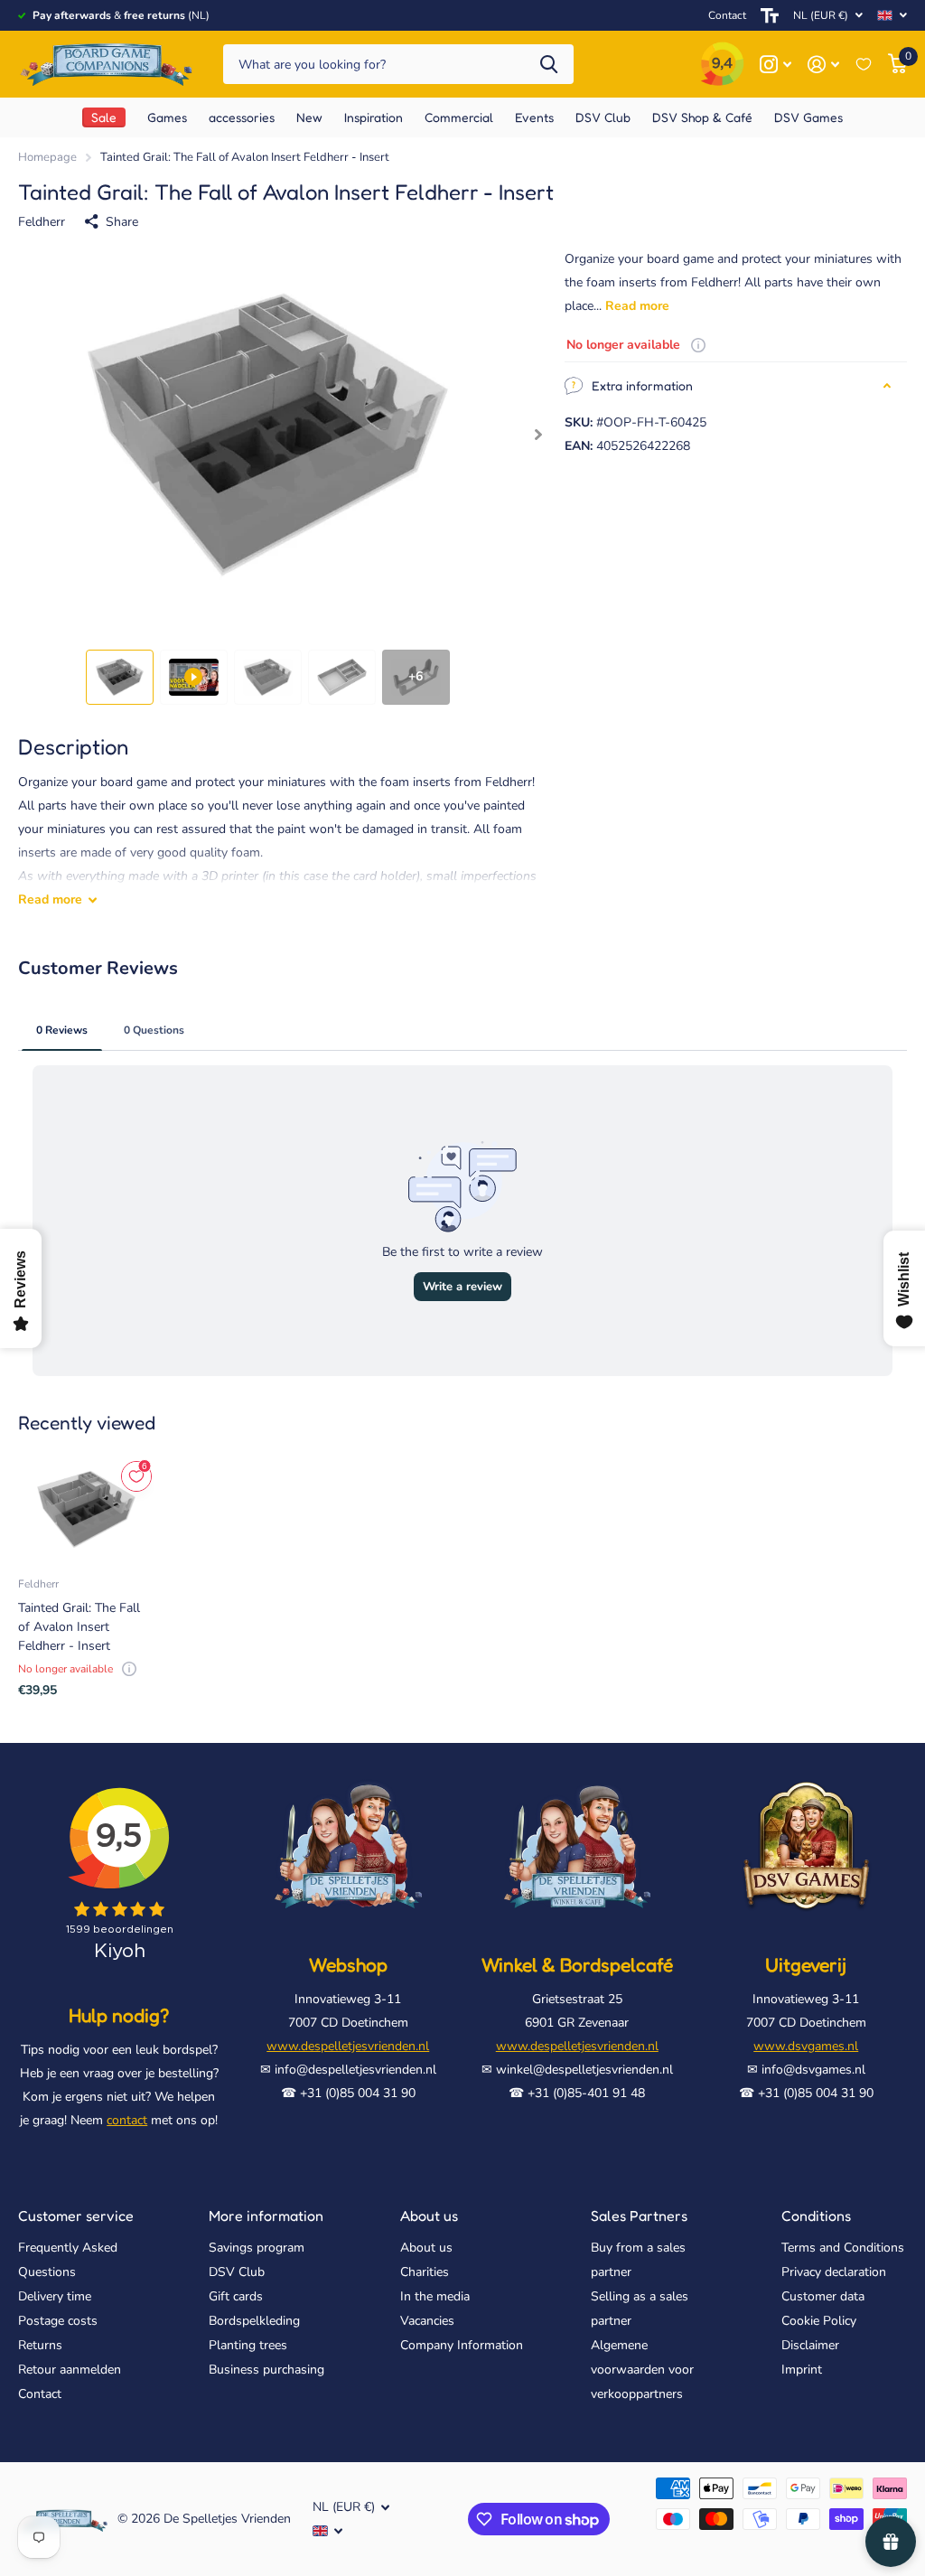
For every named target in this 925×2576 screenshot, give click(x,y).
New (309, 117)
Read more (637, 306)
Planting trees (248, 2345)
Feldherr (42, 222)
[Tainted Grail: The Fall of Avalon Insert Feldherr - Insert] (86, 1509)
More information (266, 2215)
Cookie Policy (819, 2321)
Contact (727, 15)
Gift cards (236, 2296)
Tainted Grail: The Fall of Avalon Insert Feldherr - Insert (79, 1627)
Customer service (76, 2215)
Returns (40, 2345)
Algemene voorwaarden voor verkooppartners (642, 2370)
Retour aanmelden (70, 2370)
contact (127, 2120)
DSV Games (808, 117)
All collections (167, 117)
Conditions (816, 2215)
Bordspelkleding (254, 2321)
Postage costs (58, 2321)
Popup (698, 345)
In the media (435, 2296)
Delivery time (55, 2296)
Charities (425, 2272)
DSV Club (237, 2272)
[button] (539, 435)
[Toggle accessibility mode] (770, 15)
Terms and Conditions (843, 2248)
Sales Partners (639, 2215)
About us (429, 2215)
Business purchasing (266, 2370)
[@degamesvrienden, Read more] (776, 65)
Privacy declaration (834, 2272)
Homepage (47, 157)
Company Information (462, 2345)
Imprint (802, 2370)
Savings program (257, 2248)
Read (50, 899)
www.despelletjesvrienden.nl (348, 2046)
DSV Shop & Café (702, 117)
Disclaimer (810, 2345)
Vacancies (427, 2321)
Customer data (823, 2296)
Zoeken (549, 65)
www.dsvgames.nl (806, 2046)
